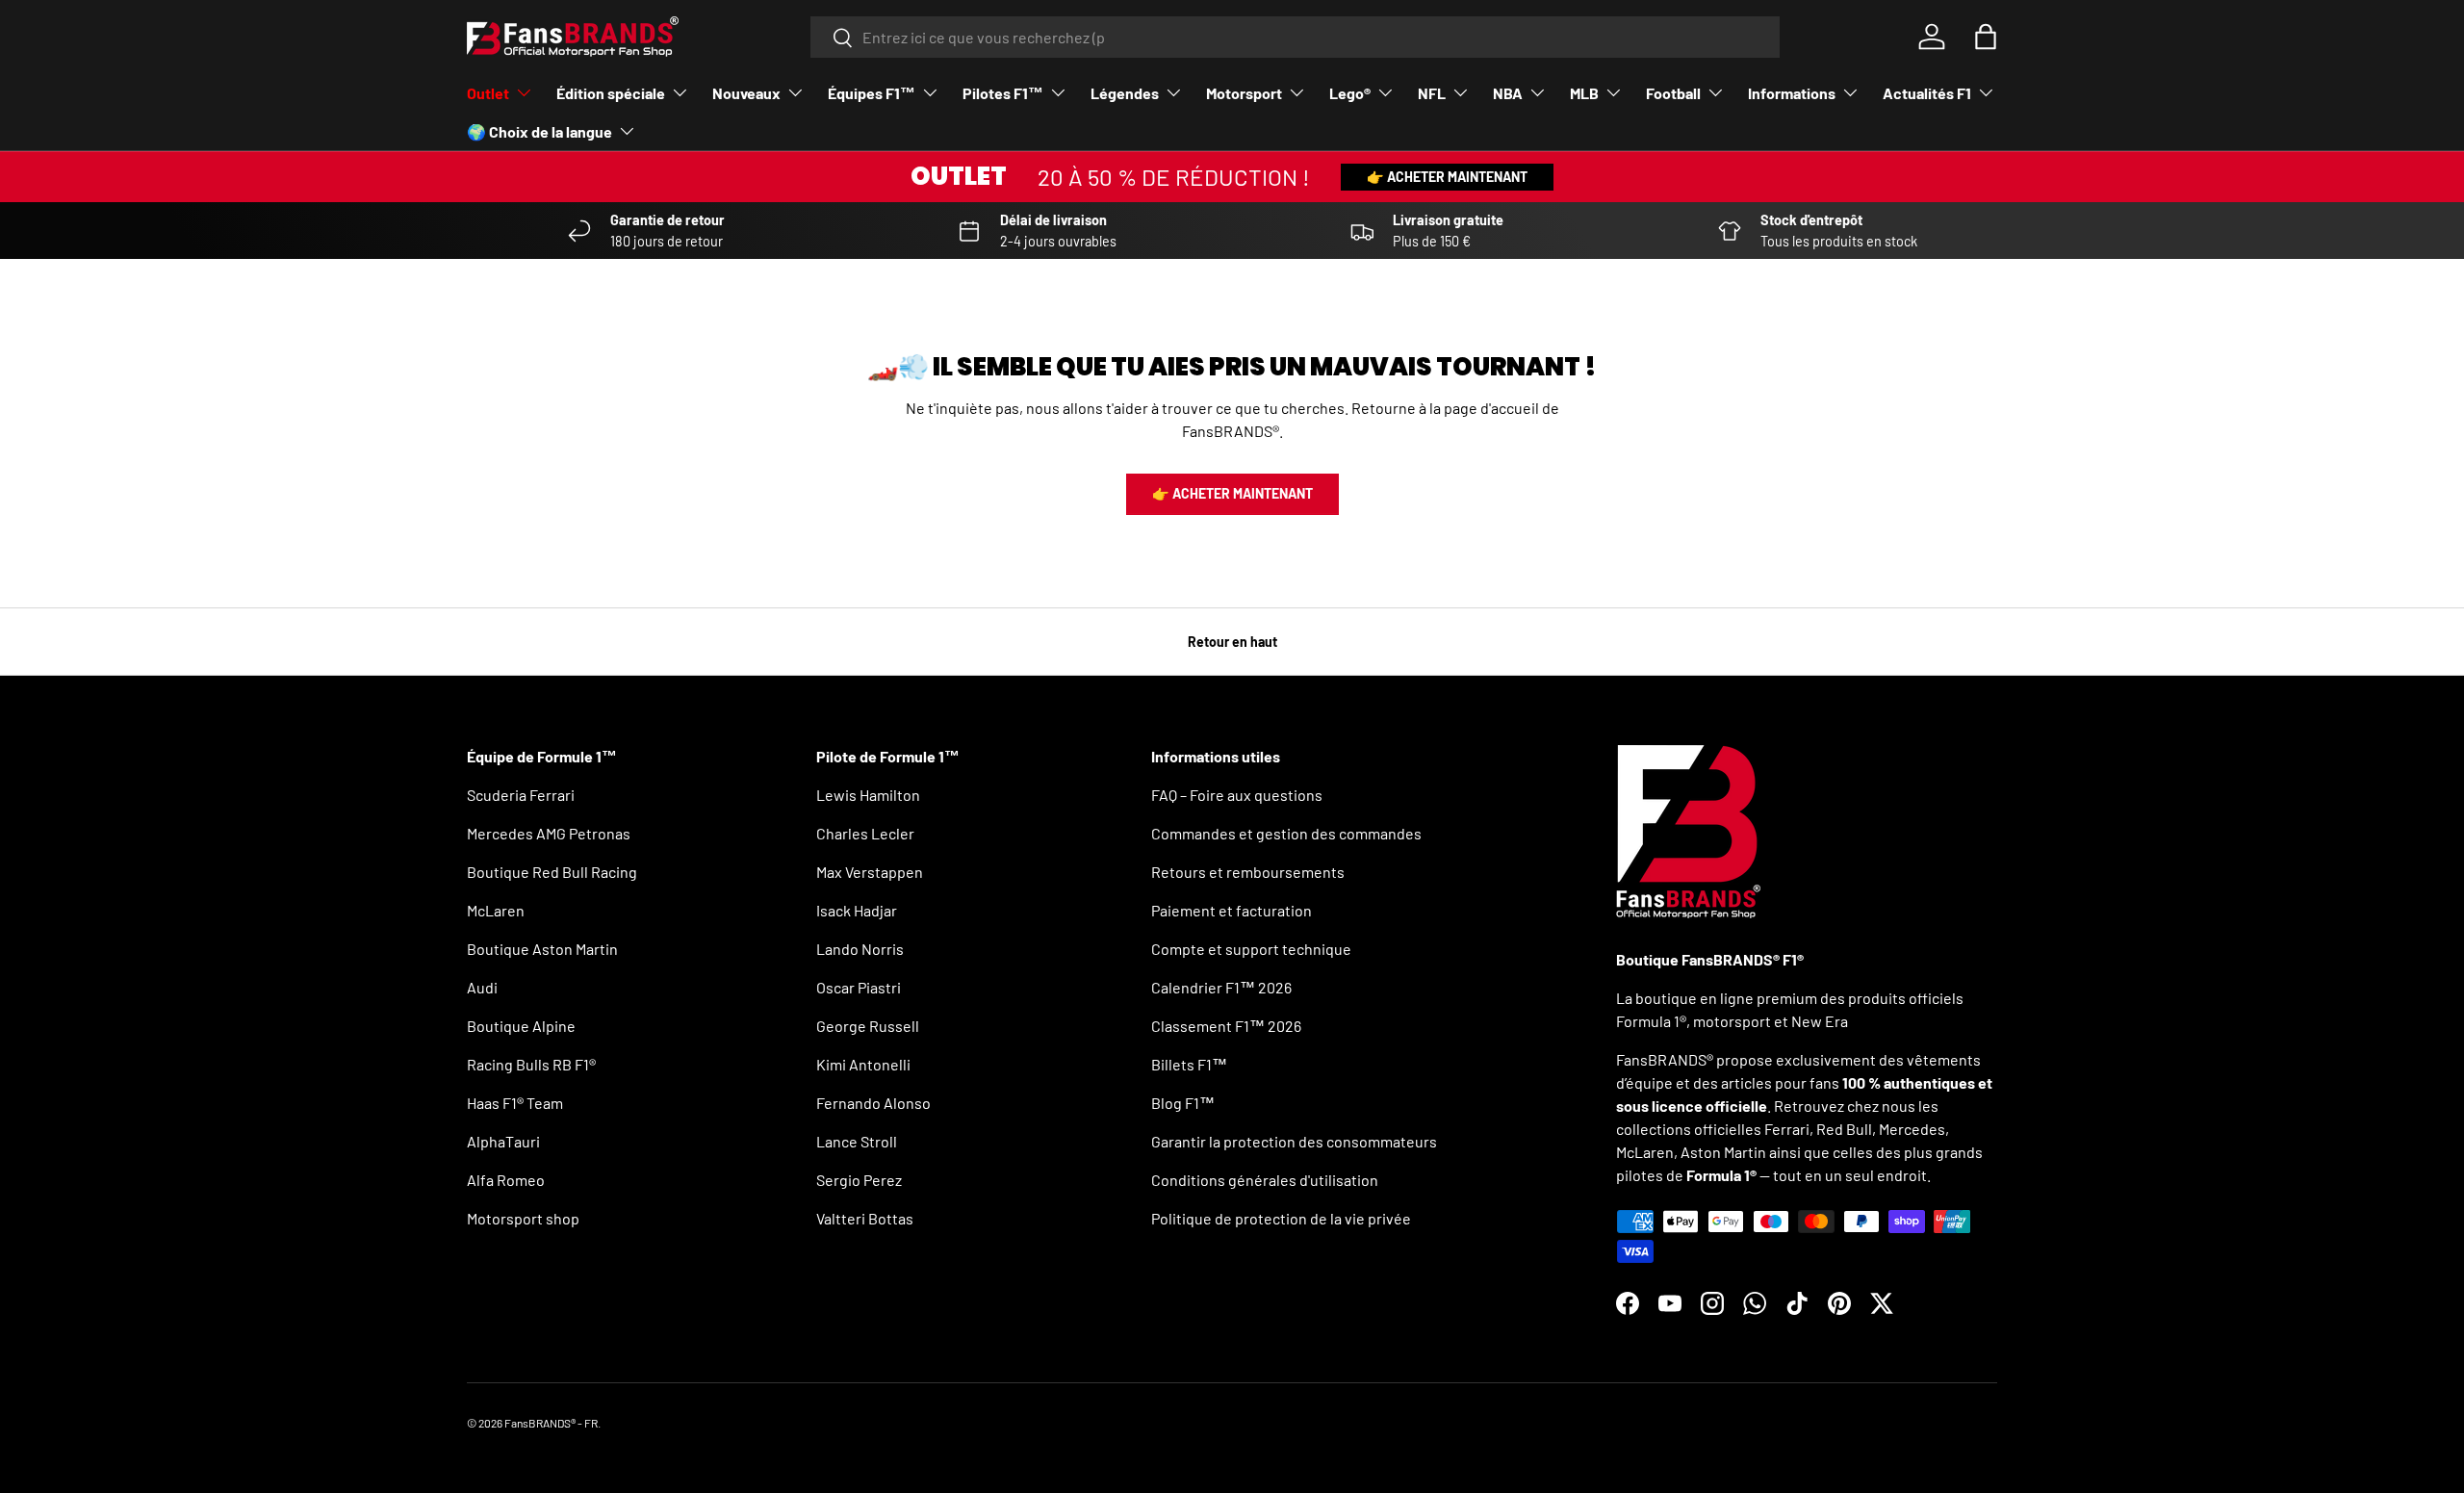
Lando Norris (860, 949)
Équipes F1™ (872, 93)
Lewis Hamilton (868, 795)
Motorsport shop (523, 1218)
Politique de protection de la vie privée (1281, 1218)
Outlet (488, 93)
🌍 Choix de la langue (539, 131)
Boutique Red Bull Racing (552, 872)
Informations (1792, 93)
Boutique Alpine (521, 1026)
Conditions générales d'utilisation (1265, 1180)
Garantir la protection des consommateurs (1294, 1141)
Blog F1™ (1183, 1103)
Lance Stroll (857, 1141)
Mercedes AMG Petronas (549, 833)
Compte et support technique (1251, 949)
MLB (1584, 93)
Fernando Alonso (873, 1103)
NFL (1432, 93)
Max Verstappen (870, 872)
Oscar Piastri (859, 987)
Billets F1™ (1189, 1064)
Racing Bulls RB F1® (531, 1064)
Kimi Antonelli (863, 1064)
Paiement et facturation (1232, 910)
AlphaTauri (503, 1141)
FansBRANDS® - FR (551, 1423)
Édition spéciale (611, 93)
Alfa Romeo (506, 1180)
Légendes (1125, 93)
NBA (1508, 93)
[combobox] (1295, 37)
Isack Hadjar (857, 910)
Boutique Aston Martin (542, 949)
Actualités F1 (1927, 93)
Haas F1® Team (515, 1103)
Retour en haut (1232, 642)
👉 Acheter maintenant (1447, 177)
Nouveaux (746, 93)
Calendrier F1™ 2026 (1221, 987)
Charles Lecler (865, 833)
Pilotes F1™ (1003, 93)
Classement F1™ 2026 (1226, 1026)
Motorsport (1244, 93)
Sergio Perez (859, 1180)
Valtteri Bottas (865, 1218)
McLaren (496, 910)
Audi (482, 987)
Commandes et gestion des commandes (1286, 833)
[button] (1986, 37)
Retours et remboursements (1248, 872)
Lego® (1350, 93)
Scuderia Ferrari (521, 795)
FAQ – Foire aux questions (1237, 795)
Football (1673, 93)
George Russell (868, 1026)
